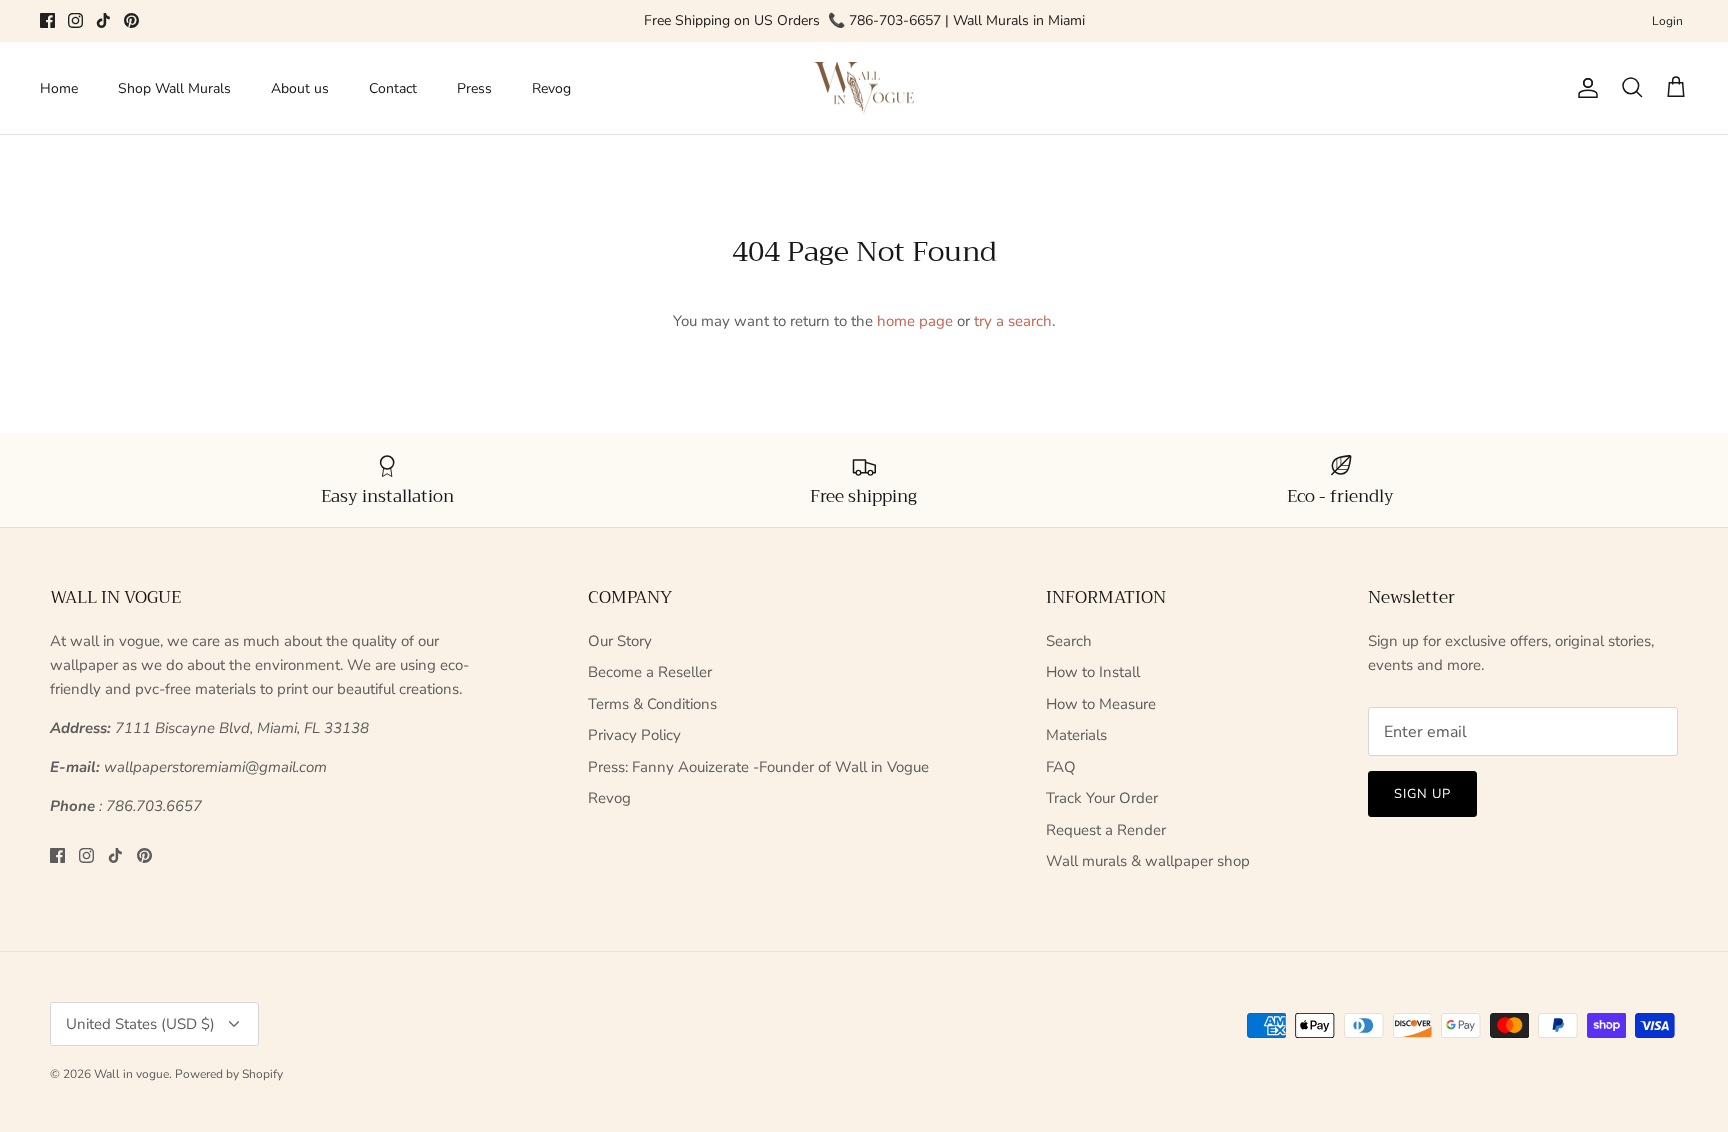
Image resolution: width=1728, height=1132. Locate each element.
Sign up (1422, 794)
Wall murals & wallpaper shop (1148, 861)
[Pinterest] (131, 20)
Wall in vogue (131, 1074)
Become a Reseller (650, 672)
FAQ (1061, 767)
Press (474, 88)
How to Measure (1101, 704)
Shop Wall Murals (174, 88)
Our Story (620, 641)
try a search (1013, 321)
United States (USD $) (140, 1024)
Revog (551, 88)
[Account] (1584, 88)
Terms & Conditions (652, 704)
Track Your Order (1102, 798)
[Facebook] (47, 20)
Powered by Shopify (229, 1074)
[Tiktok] (103, 20)
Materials (1076, 735)
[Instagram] (75, 20)
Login (1667, 21)
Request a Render (1106, 830)
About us (300, 88)
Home (59, 88)
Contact (393, 88)
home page (915, 321)
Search (1069, 641)
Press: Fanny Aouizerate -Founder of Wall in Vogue (758, 767)
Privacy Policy (634, 735)
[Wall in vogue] (864, 88)
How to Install (1093, 672)
